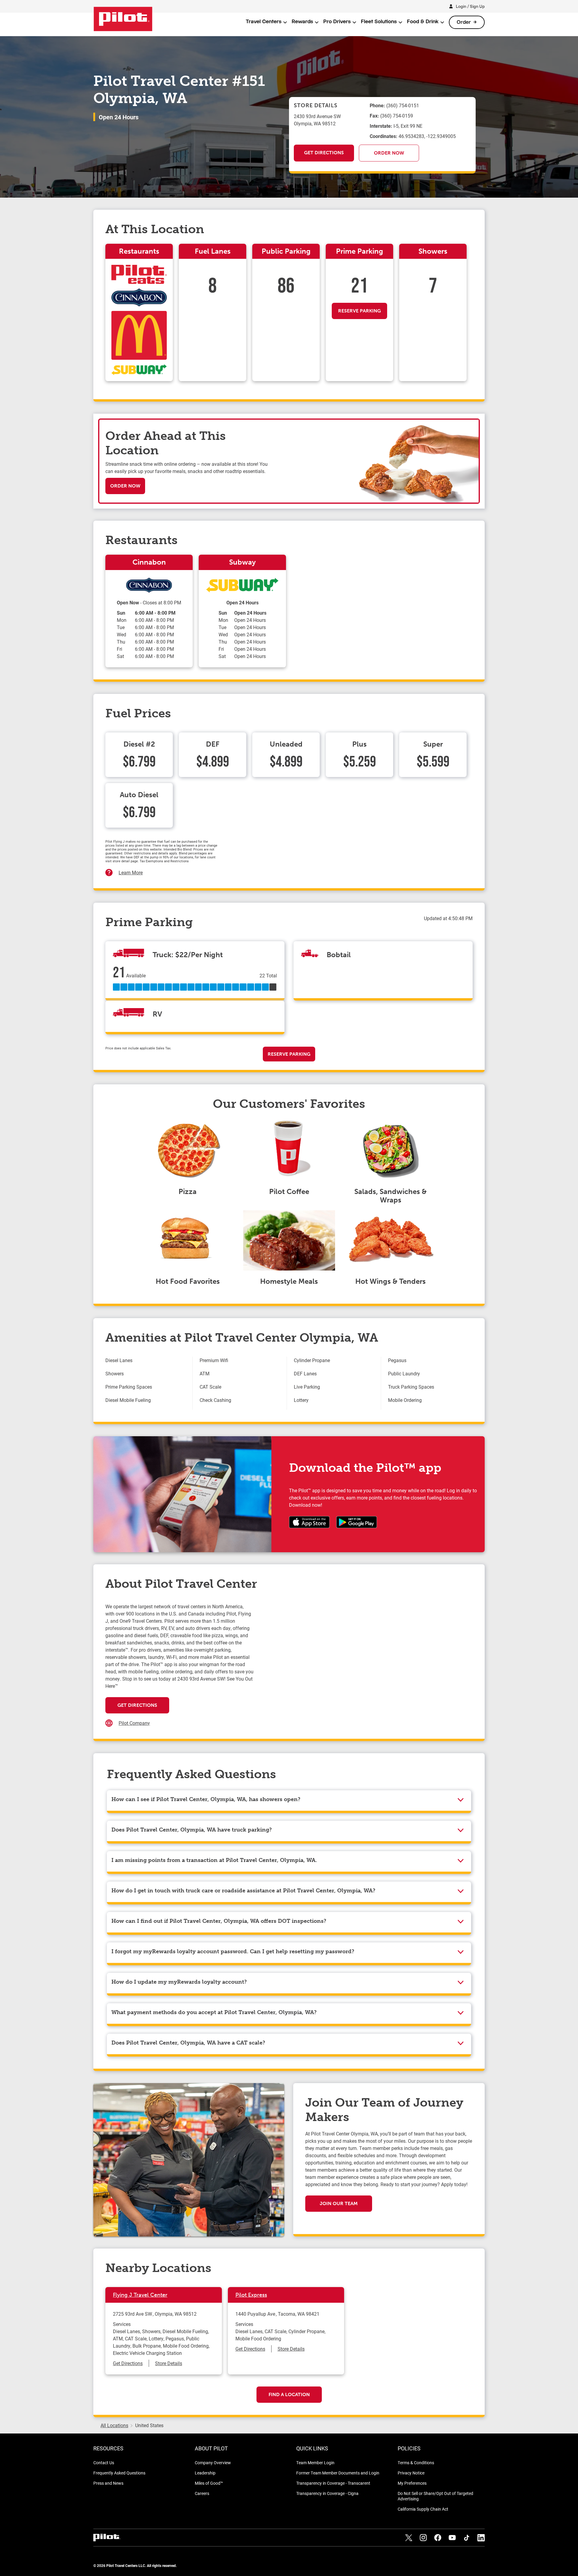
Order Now (389, 153)
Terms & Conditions (416, 2463)
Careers (202, 2493)
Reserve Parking (359, 311)
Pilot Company (134, 1723)
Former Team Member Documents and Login (338, 2473)
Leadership (205, 2473)
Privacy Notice (411, 2473)
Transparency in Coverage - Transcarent (333, 2483)
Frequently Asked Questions (119, 2473)
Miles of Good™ (209, 2483)
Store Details (169, 2363)
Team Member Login (315, 2463)
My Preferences (412, 2483)
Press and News (108, 2483)
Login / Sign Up (470, 6)
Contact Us (104, 2463)
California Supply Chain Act (423, 2509)
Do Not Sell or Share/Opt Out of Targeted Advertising (435, 2496)
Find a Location (289, 2394)
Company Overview (213, 2463)
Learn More (131, 872)
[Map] (363, 1663)
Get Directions (324, 153)
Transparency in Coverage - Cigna (327, 2493)
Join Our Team (339, 2203)
